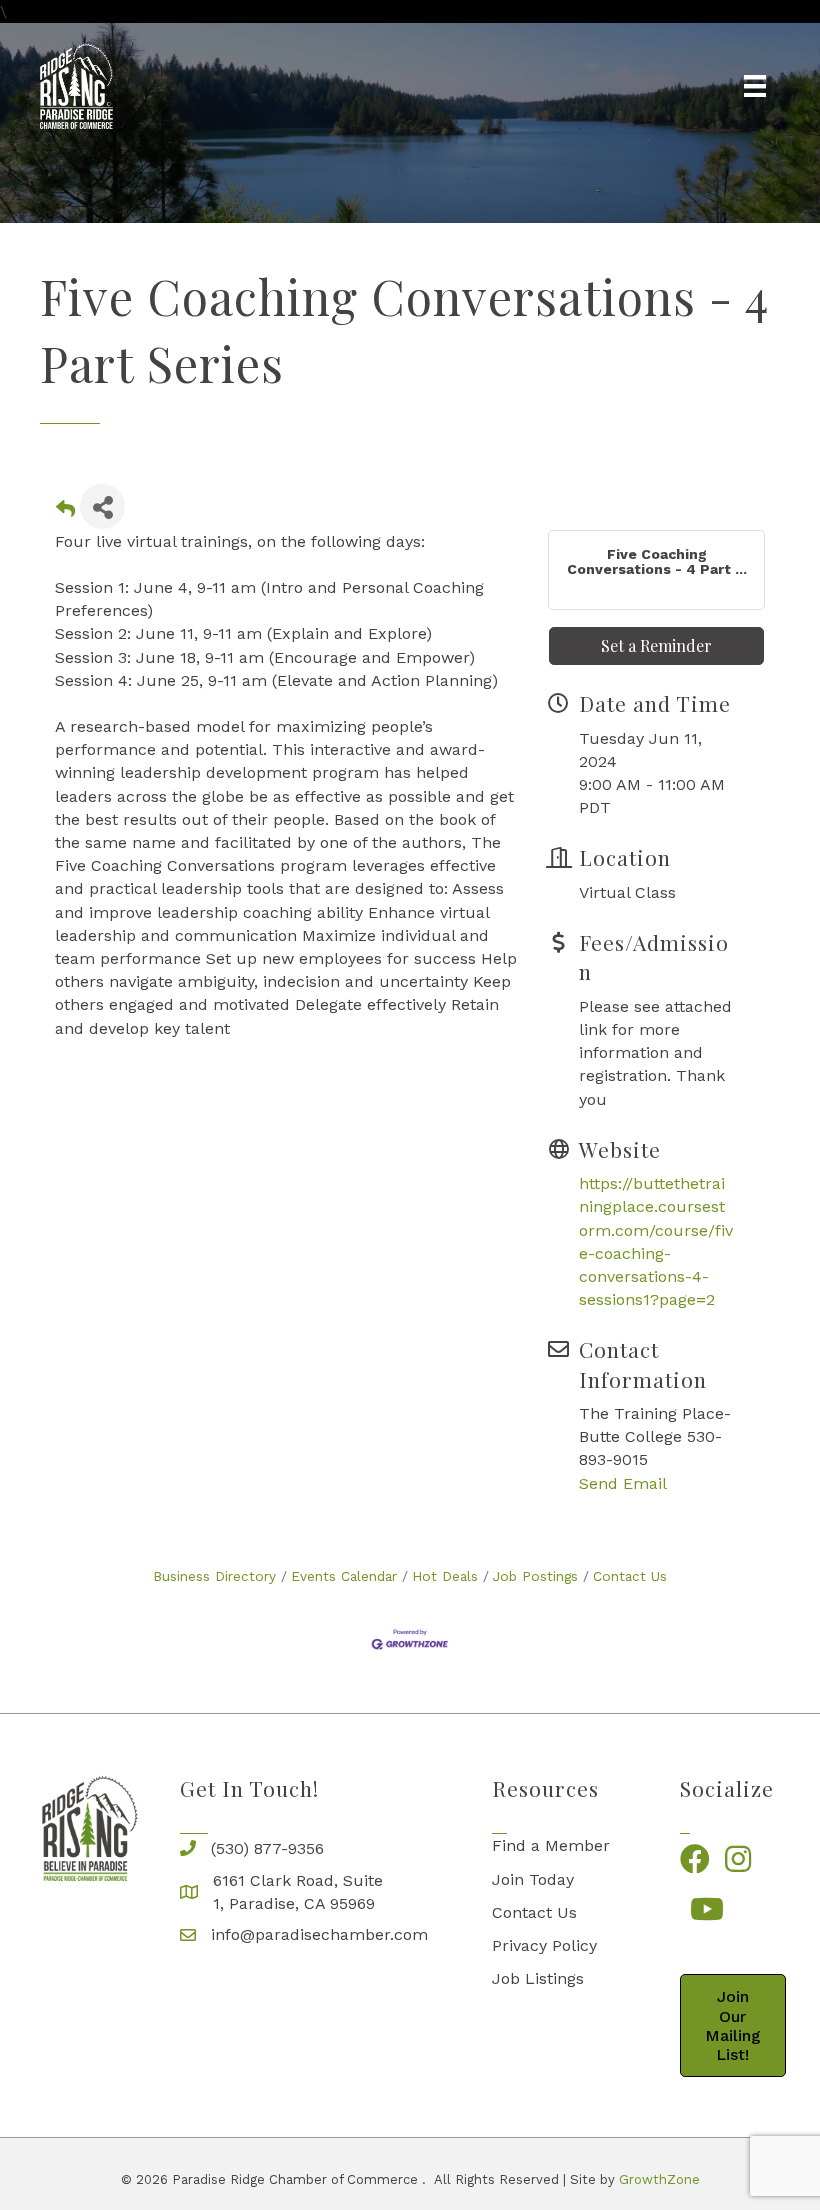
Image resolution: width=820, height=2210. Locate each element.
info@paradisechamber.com (319, 1934)
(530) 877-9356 (267, 1848)
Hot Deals (445, 1576)
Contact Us (630, 1576)
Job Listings (538, 1978)
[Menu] (755, 86)
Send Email (623, 1483)
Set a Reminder (656, 645)
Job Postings (535, 1576)
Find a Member (551, 1845)
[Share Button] (102, 506)
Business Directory (214, 1576)
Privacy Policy (544, 1945)
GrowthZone (659, 2179)
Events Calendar (344, 1576)
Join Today (533, 1879)
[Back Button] (65, 512)
